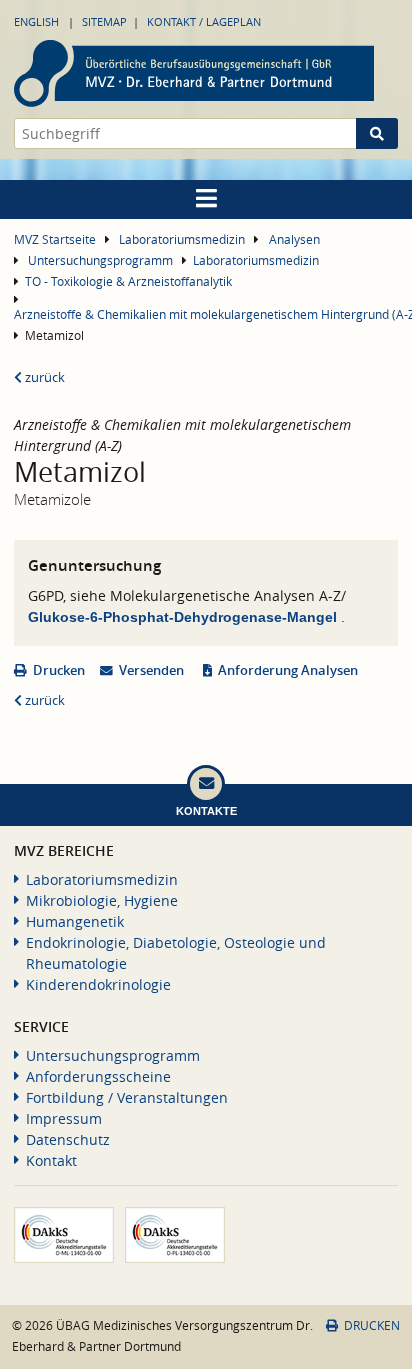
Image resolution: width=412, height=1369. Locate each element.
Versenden (151, 670)
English (36, 21)
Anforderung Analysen (288, 670)
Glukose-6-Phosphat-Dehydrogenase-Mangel (184, 617)
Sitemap (104, 21)
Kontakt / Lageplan (204, 21)
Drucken (59, 670)
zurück (43, 377)
